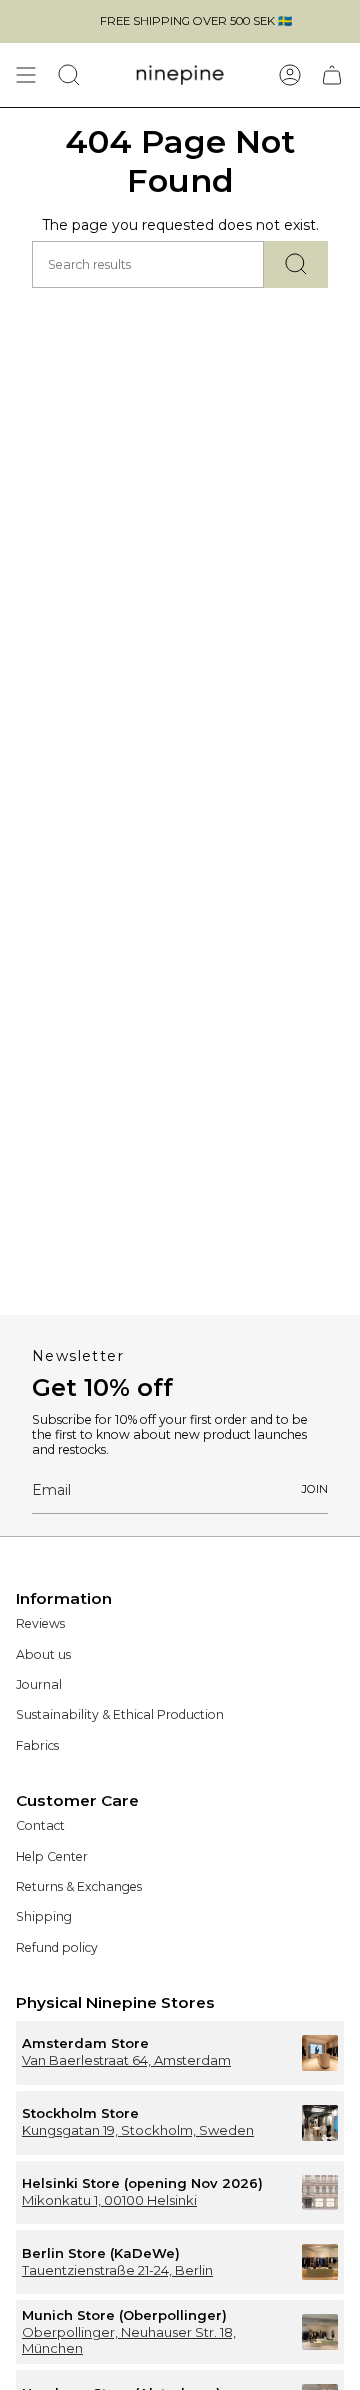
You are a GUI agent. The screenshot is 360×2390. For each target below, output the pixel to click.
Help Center (52, 1856)
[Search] (296, 264)
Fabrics (37, 1745)
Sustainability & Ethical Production (120, 1714)
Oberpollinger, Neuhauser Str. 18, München (129, 2340)
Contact (40, 1825)
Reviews (40, 1623)
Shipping (44, 1916)
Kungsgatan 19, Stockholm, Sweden (138, 2130)
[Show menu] (26, 75)
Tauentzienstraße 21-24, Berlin (117, 2270)
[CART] (332, 75)
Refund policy (57, 1947)
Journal (39, 1684)
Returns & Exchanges (79, 1886)
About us (43, 1654)
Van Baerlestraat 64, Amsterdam (126, 2060)
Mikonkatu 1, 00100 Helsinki (109, 2200)
